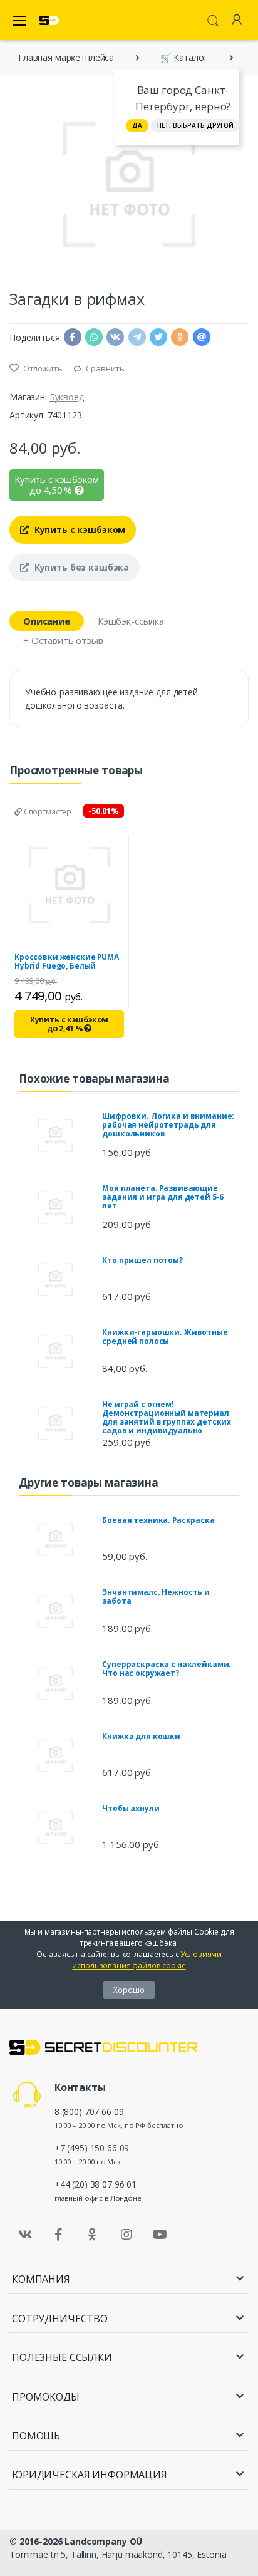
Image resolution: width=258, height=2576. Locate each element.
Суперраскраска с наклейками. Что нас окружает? (167, 1669)
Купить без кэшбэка (80, 567)
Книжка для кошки (141, 1736)
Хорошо (129, 1990)
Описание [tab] (47, 621)
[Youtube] (160, 2235)
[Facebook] (59, 2235)
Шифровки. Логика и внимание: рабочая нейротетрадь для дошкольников (168, 1125)
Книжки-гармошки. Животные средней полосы (165, 1337)
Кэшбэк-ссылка (131, 621)
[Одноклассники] (93, 2235)
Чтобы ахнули (131, 1808)
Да (137, 125)
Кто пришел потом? (142, 1260)
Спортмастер (47, 812)
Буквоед (67, 397)
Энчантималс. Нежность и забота (156, 1597)
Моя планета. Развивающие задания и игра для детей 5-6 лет (163, 1197)
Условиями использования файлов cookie (147, 1960)
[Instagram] (126, 2235)
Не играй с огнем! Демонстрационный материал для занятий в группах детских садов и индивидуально (167, 1417)
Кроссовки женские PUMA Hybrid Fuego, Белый (67, 961)
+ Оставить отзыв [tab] (63, 640)
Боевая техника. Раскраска (158, 1520)
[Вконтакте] (25, 2235)
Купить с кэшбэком (79, 530)
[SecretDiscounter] (49, 20)
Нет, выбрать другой (195, 125)
